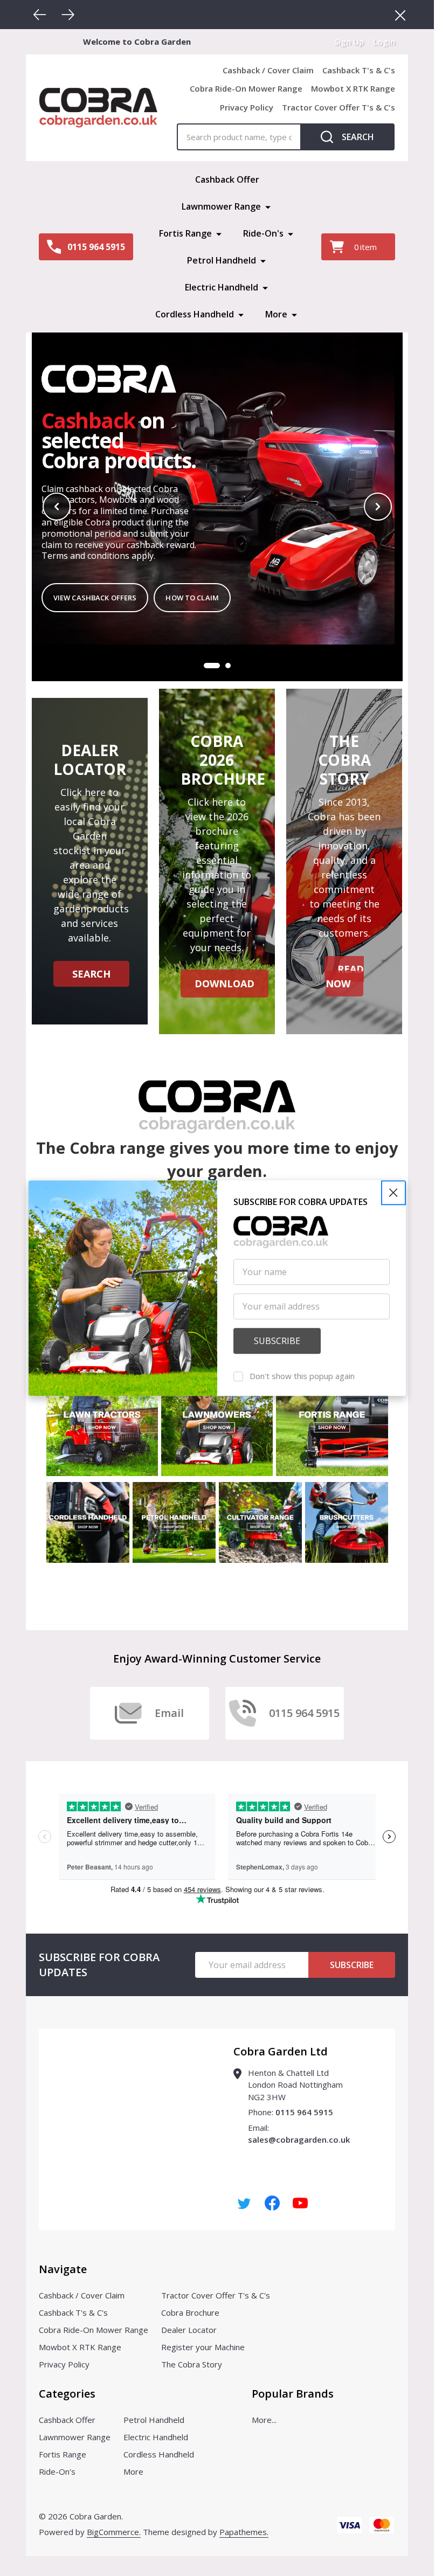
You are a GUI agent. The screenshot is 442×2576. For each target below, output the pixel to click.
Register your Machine (203, 2347)
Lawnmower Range (221, 206)
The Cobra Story (192, 2364)
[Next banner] (378, 507)
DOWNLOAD (225, 984)
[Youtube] (300, 2203)
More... (264, 2420)
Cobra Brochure (190, 2312)
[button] (393, 1193)
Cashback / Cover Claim (268, 70)
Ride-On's (263, 233)
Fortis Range (185, 233)
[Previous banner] (57, 507)
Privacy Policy (247, 107)
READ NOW (345, 976)
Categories (67, 2394)
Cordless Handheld (195, 314)
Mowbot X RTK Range (353, 88)
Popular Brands (293, 2394)
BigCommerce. (114, 2532)
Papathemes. (244, 2532)
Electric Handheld (222, 287)
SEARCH (91, 974)
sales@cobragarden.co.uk (299, 2139)
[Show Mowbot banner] (212, 666)
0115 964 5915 (304, 2112)
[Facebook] (272, 2203)
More (276, 314)
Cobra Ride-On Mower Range (246, 88)
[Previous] (40, 15)
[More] (268, 206)
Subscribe (352, 1965)
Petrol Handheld (222, 260)
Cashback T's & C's (359, 70)
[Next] (68, 15)
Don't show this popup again (302, 1376)
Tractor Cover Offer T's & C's (339, 107)
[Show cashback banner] (228, 666)
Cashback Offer (227, 179)
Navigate (63, 2269)
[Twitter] (244, 2203)
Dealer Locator (189, 2330)
